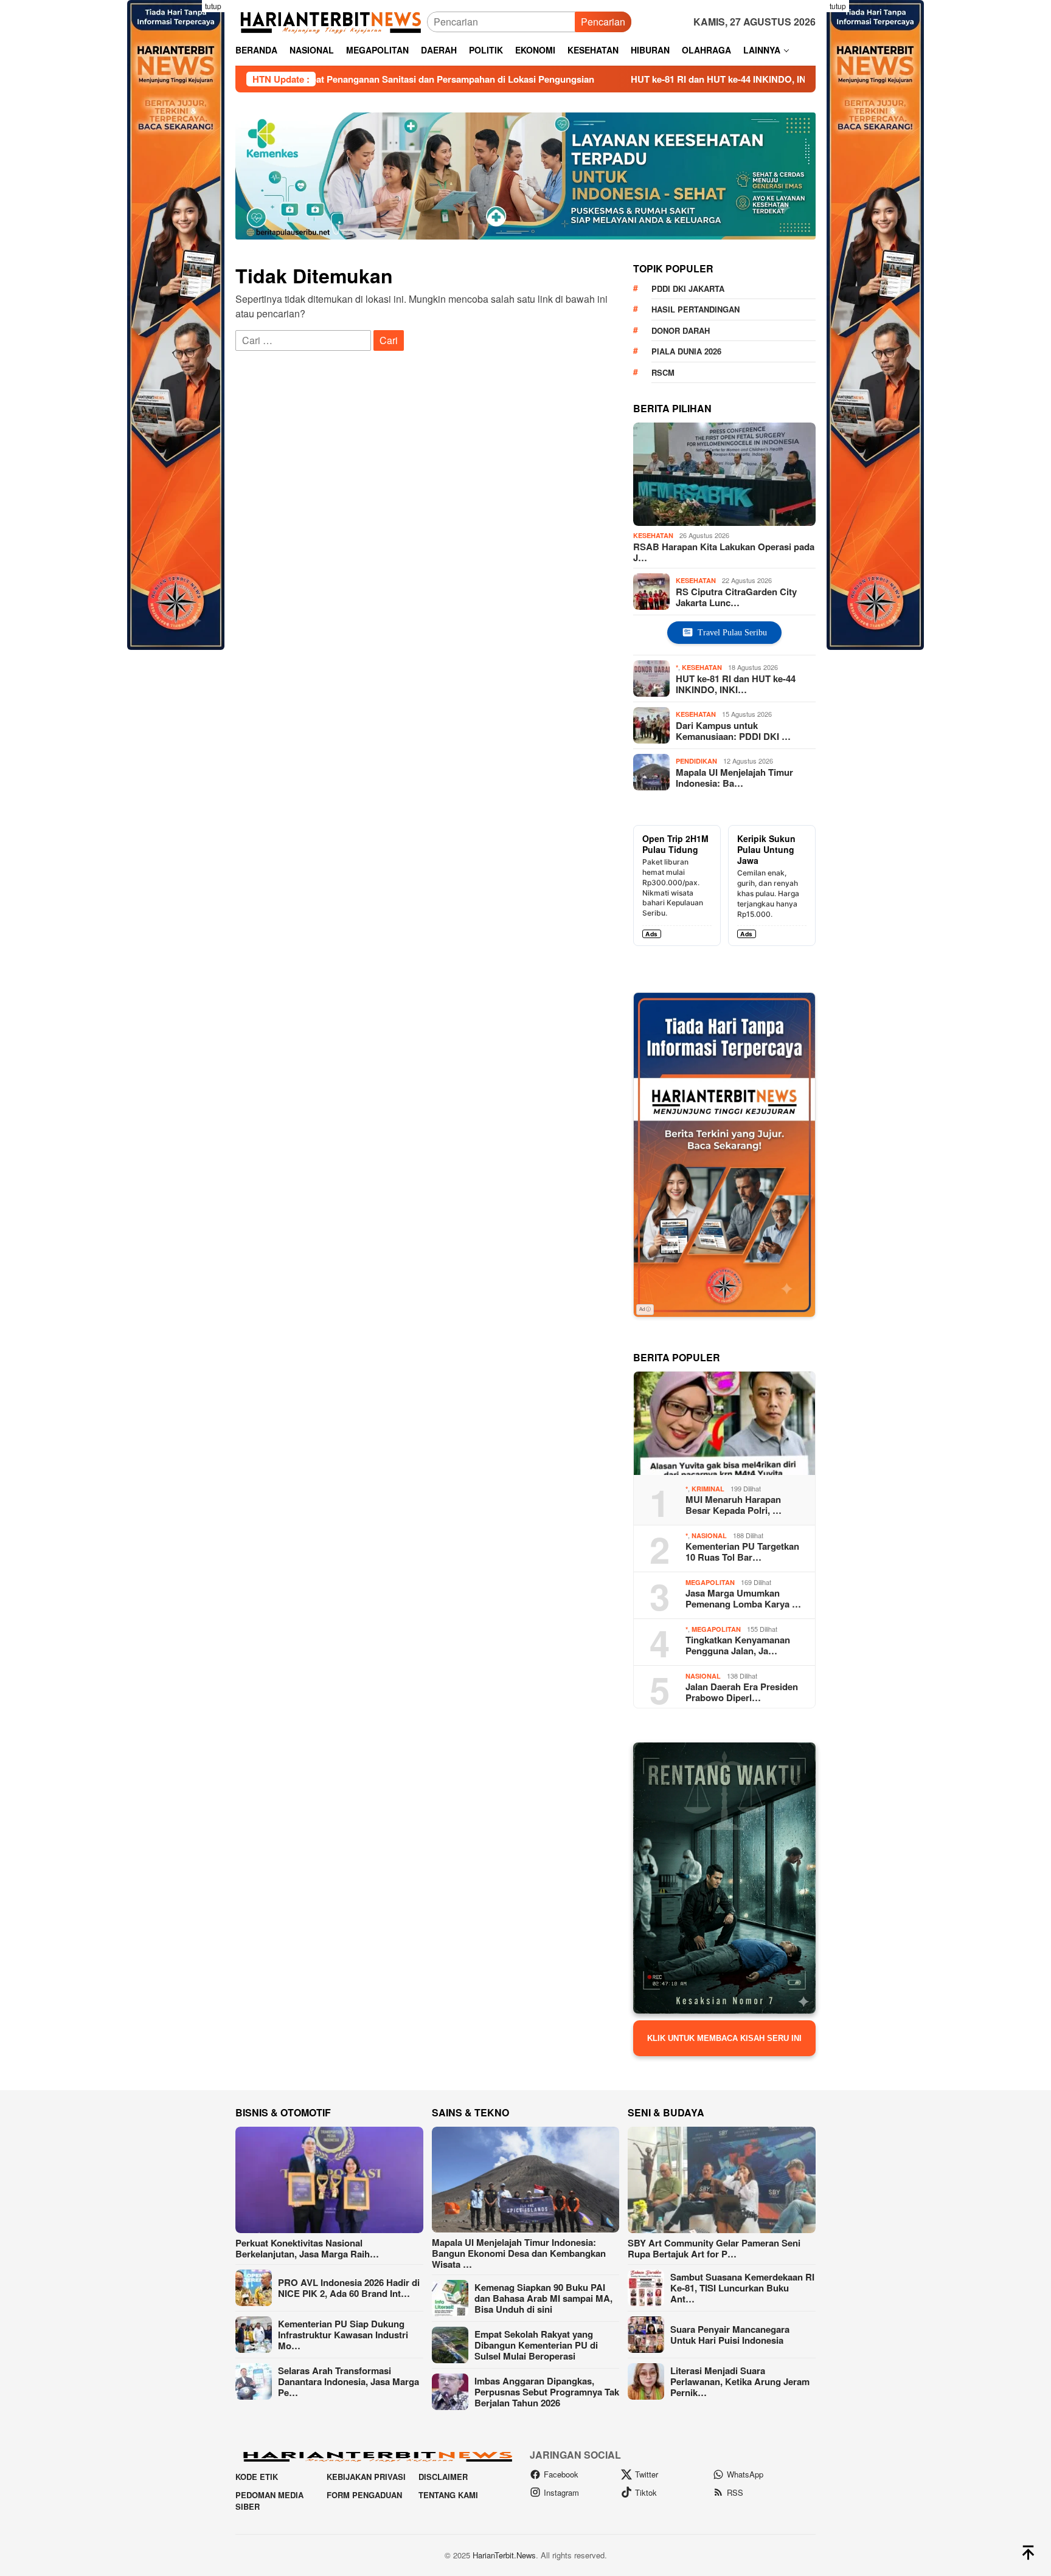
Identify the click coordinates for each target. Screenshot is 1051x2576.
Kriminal (708, 1489)
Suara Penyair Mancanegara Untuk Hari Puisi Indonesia (730, 2335)
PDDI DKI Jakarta (688, 288)
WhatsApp (745, 2474)
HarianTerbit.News (504, 2555)
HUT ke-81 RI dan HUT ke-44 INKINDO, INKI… (736, 683)
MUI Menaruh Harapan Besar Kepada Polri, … (734, 1505)
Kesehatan (653, 535)
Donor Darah (681, 330)
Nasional (709, 1535)
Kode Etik (257, 2477)
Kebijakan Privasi (366, 2477)
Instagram (561, 2492)
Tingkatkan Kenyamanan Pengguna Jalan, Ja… (738, 1645)
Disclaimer (443, 2477)
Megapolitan (710, 1582)
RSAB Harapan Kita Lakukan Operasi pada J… (724, 552)
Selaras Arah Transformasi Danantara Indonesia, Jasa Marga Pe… (349, 2381)
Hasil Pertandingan (695, 309)
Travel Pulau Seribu (732, 633)
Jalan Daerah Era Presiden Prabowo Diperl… (742, 1692)
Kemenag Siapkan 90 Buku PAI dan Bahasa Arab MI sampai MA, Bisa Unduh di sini (543, 2298)
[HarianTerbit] (331, 20)
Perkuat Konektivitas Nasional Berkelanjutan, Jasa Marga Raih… (307, 2248)
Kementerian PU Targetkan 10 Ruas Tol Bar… (742, 1552)
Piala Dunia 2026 (686, 351)
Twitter (647, 2474)
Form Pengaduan (364, 2495)
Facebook (561, 2474)
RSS (735, 2492)
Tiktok (646, 2492)
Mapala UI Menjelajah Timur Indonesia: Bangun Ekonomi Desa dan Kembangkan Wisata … (519, 2253)
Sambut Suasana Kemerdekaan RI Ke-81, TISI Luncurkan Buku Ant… (742, 2288)
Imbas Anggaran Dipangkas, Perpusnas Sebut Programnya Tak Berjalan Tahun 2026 (547, 2392)
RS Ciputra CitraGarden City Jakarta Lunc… (736, 596)
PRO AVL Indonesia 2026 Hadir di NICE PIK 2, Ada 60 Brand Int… (349, 2288)
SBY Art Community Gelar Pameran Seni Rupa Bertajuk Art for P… (714, 2248)
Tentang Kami (448, 2495)
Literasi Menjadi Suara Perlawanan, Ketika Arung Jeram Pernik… (740, 2381)
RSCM (663, 372)
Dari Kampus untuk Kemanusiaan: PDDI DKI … (733, 730)
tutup (213, 6)
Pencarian (603, 22)
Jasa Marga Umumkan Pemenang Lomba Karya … (743, 1598)
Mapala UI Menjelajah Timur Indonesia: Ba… (734, 777)
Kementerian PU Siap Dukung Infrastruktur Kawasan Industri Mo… (343, 2335)
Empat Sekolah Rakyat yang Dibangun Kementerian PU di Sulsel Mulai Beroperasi (536, 2345)
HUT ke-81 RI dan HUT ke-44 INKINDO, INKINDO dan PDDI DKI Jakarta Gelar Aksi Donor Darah (699, 79)
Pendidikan (696, 761)
